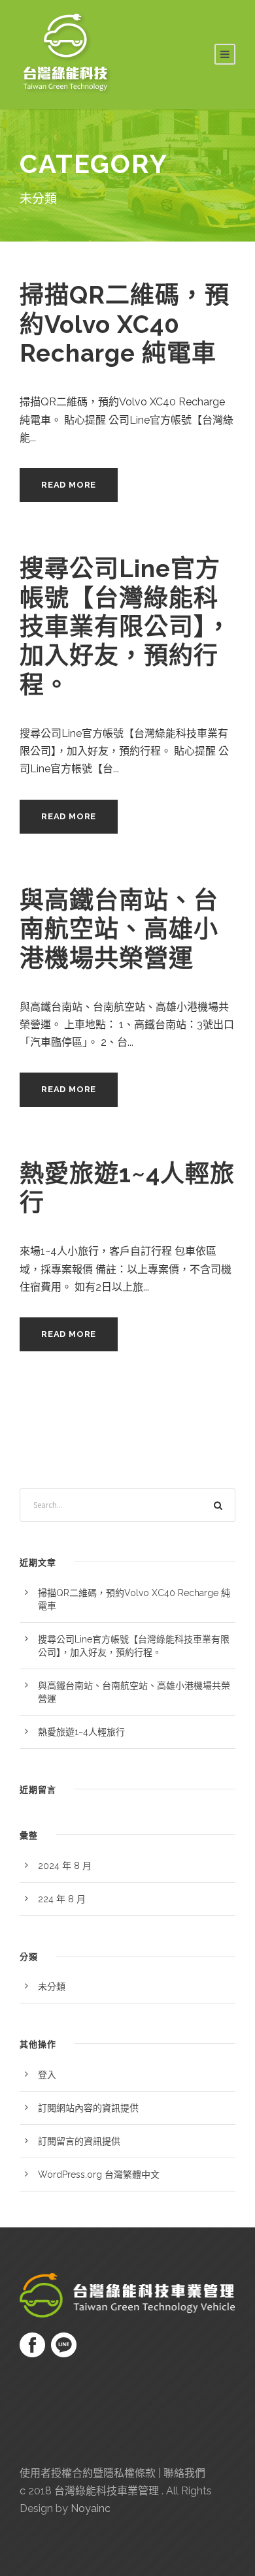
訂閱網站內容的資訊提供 (88, 2108)
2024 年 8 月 (65, 1866)
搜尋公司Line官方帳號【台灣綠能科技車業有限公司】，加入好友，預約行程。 (126, 627)
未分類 (52, 1987)
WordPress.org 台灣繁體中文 (99, 2175)
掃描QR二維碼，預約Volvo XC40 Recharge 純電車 (125, 324)
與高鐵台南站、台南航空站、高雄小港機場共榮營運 (119, 929)
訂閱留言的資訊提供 (79, 2141)
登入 (47, 2075)
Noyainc (91, 2508)
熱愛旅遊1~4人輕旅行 (81, 1732)
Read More (69, 485)
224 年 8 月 (62, 1899)
